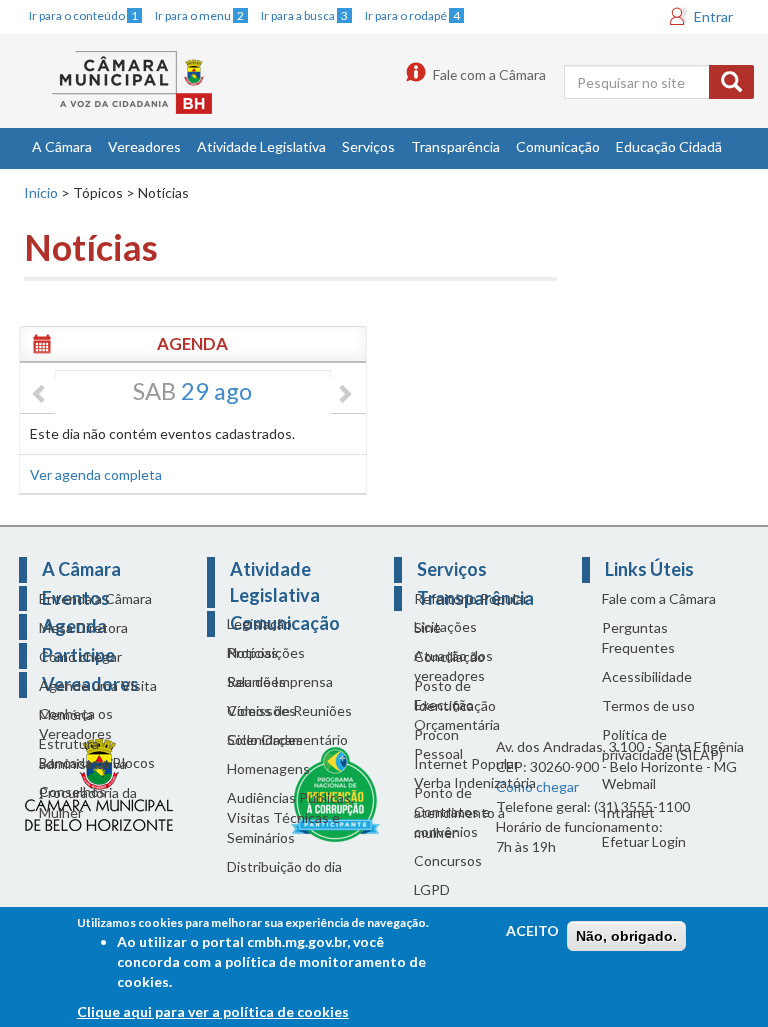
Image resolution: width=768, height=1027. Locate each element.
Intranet (628, 812)
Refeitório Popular (471, 598)
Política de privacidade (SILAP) (662, 744)
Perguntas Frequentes (638, 637)
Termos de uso (648, 705)
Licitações (445, 626)
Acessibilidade (647, 676)
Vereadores (144, 146)
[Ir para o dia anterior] (40, 395)
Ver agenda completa (96, 474)
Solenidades (265, 739)
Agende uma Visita (98, 685)
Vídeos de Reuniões (289, 710)
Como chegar (80, 656)
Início (41, 192)
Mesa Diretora (83, 627)
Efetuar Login (644, 841)
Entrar (713, 16)
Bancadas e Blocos (97, 762)
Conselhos (72, 791)
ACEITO (532, 930)
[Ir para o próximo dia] (344, 395)
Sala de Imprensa (280, 681)
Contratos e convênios (452, 821)
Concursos (448, 860)
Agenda (192, 343)
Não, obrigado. (626, 936)
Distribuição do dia (284, 866)
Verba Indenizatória (475, 782)
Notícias (252, 652)
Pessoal (438, 753)
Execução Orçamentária (457, 714)
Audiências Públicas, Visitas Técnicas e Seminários (290, 817)
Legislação (259, 623)
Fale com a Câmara (489, 74)
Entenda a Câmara (95, 598)
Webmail (629, 783)
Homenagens (268, 768)
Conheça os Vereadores (76, 723)
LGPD (432, 889)
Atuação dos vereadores (453, 665)
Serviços (368, 146)
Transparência (455, 146)
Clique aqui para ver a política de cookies (213, 1011)
